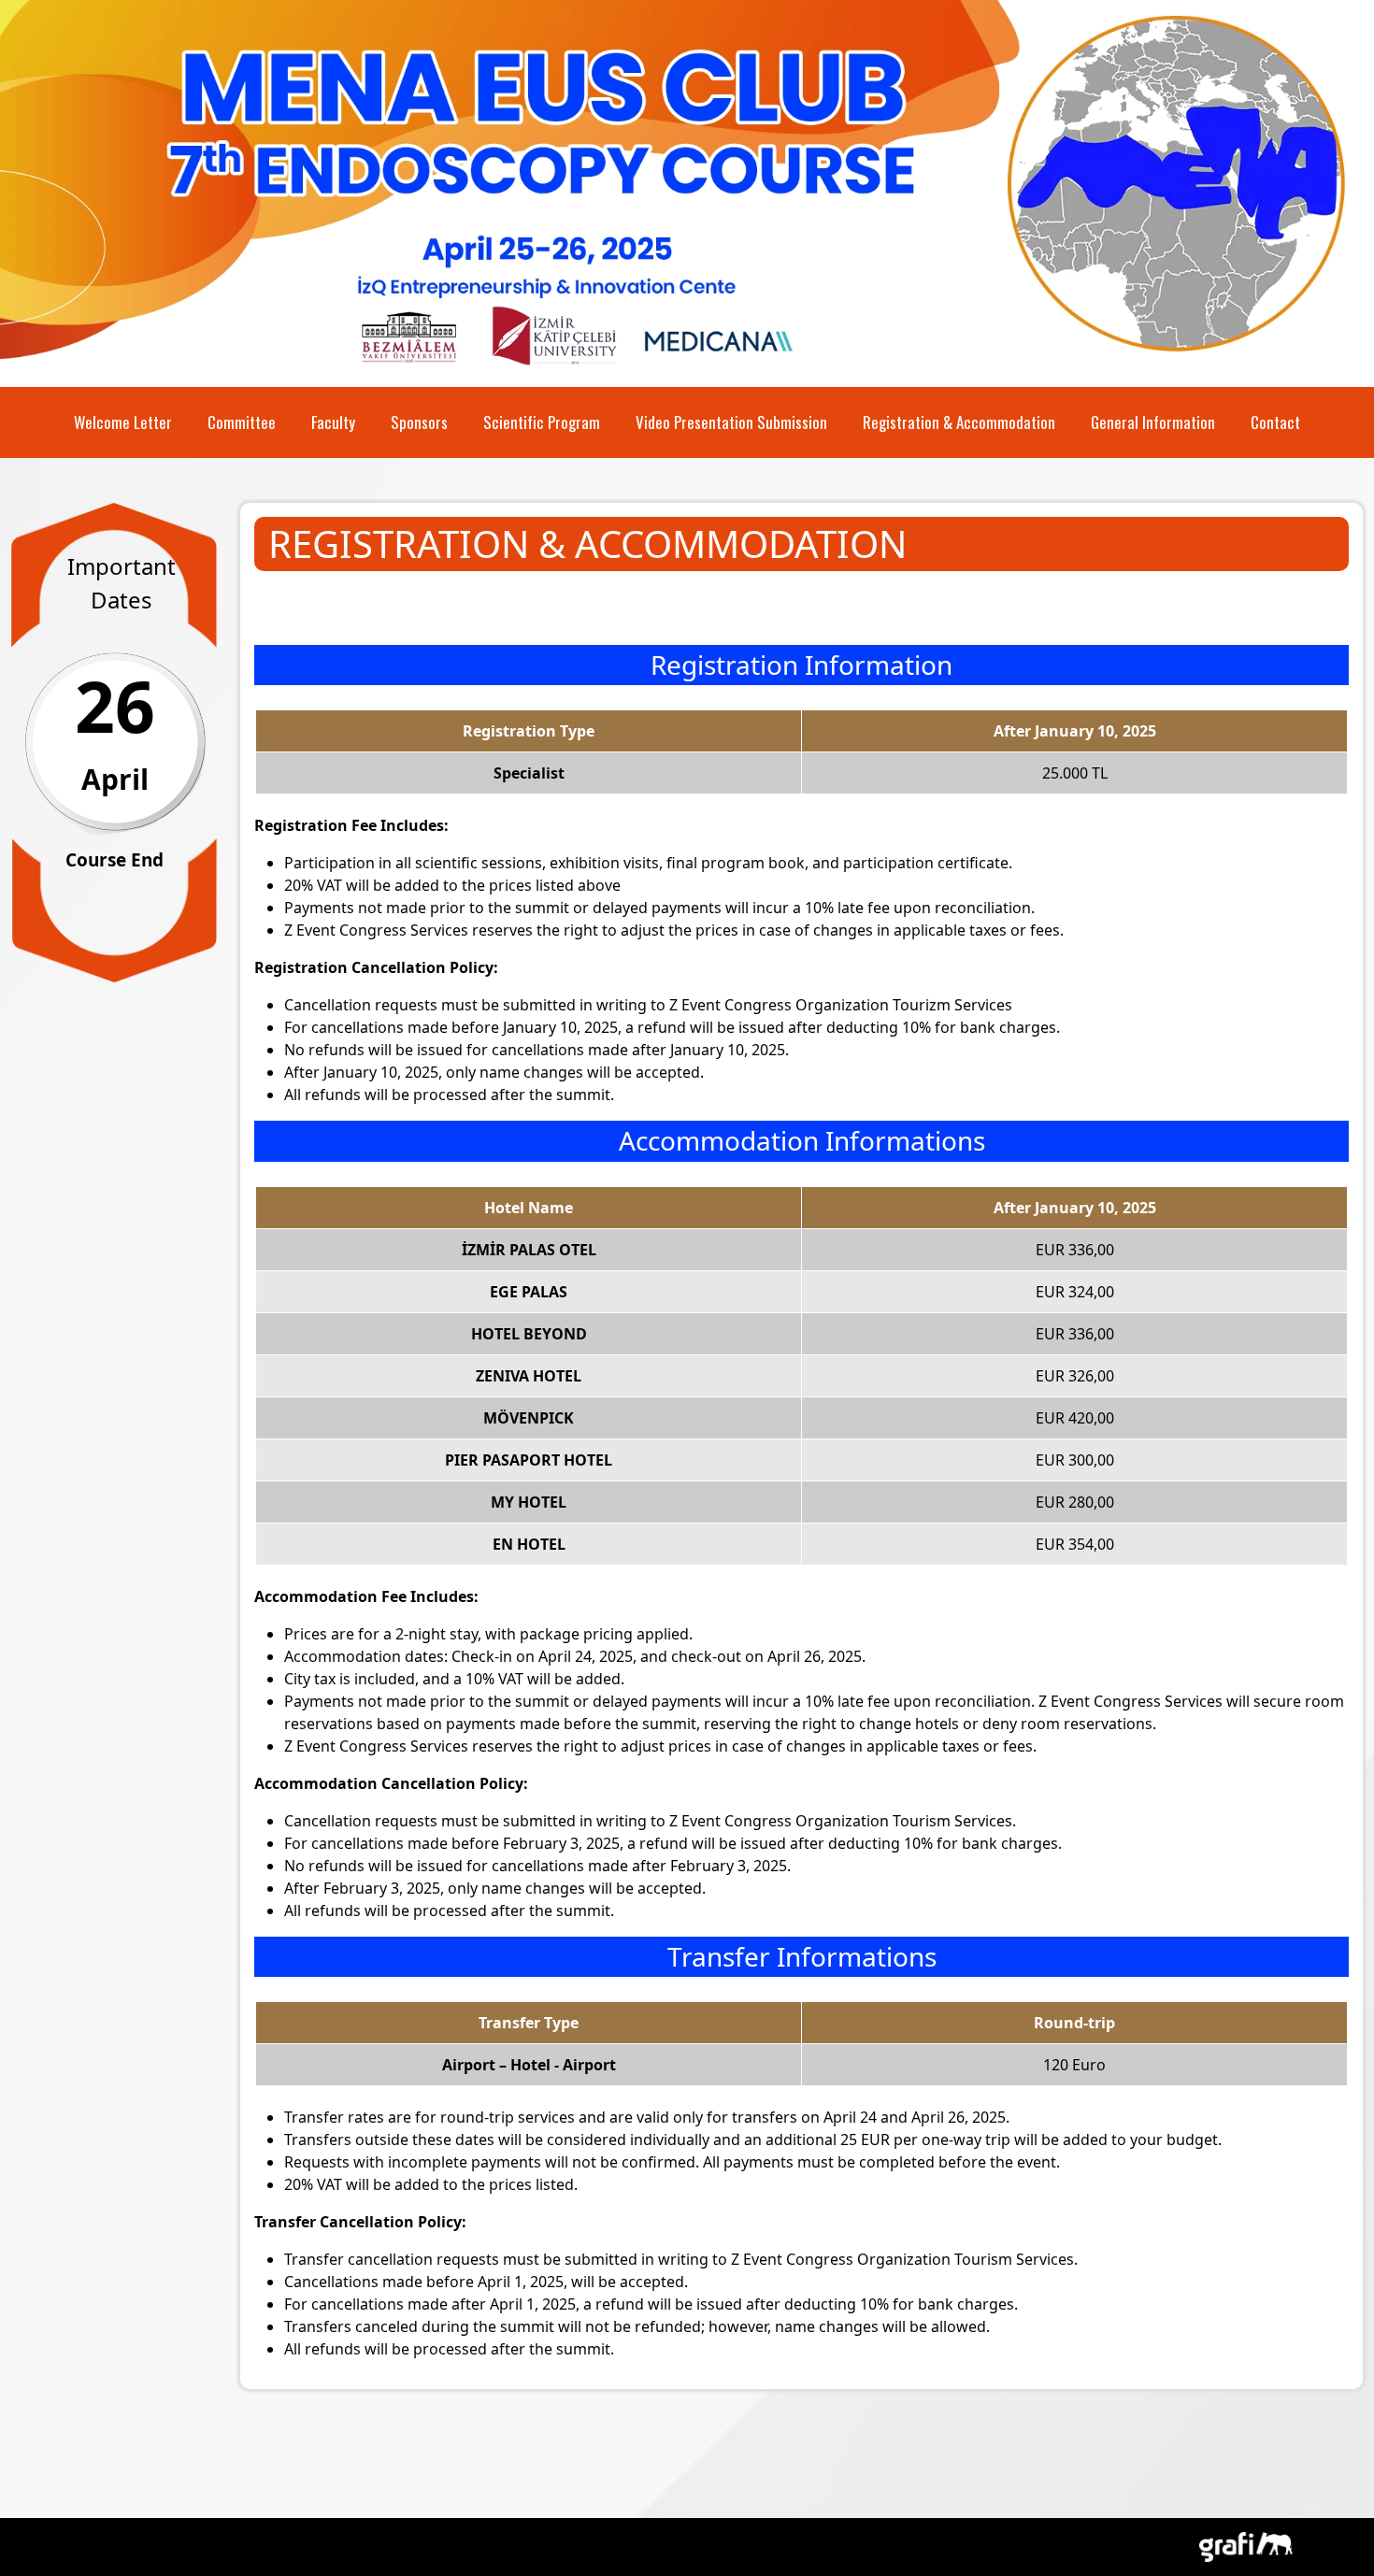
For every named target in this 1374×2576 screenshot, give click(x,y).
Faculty (333, 422)
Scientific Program (542, 422)
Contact (1275, 422)
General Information (1153, 422)
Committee (242, 422)
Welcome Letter (123, 422)
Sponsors (419, 422)
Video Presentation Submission (731, 422)
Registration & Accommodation (959, 422)
